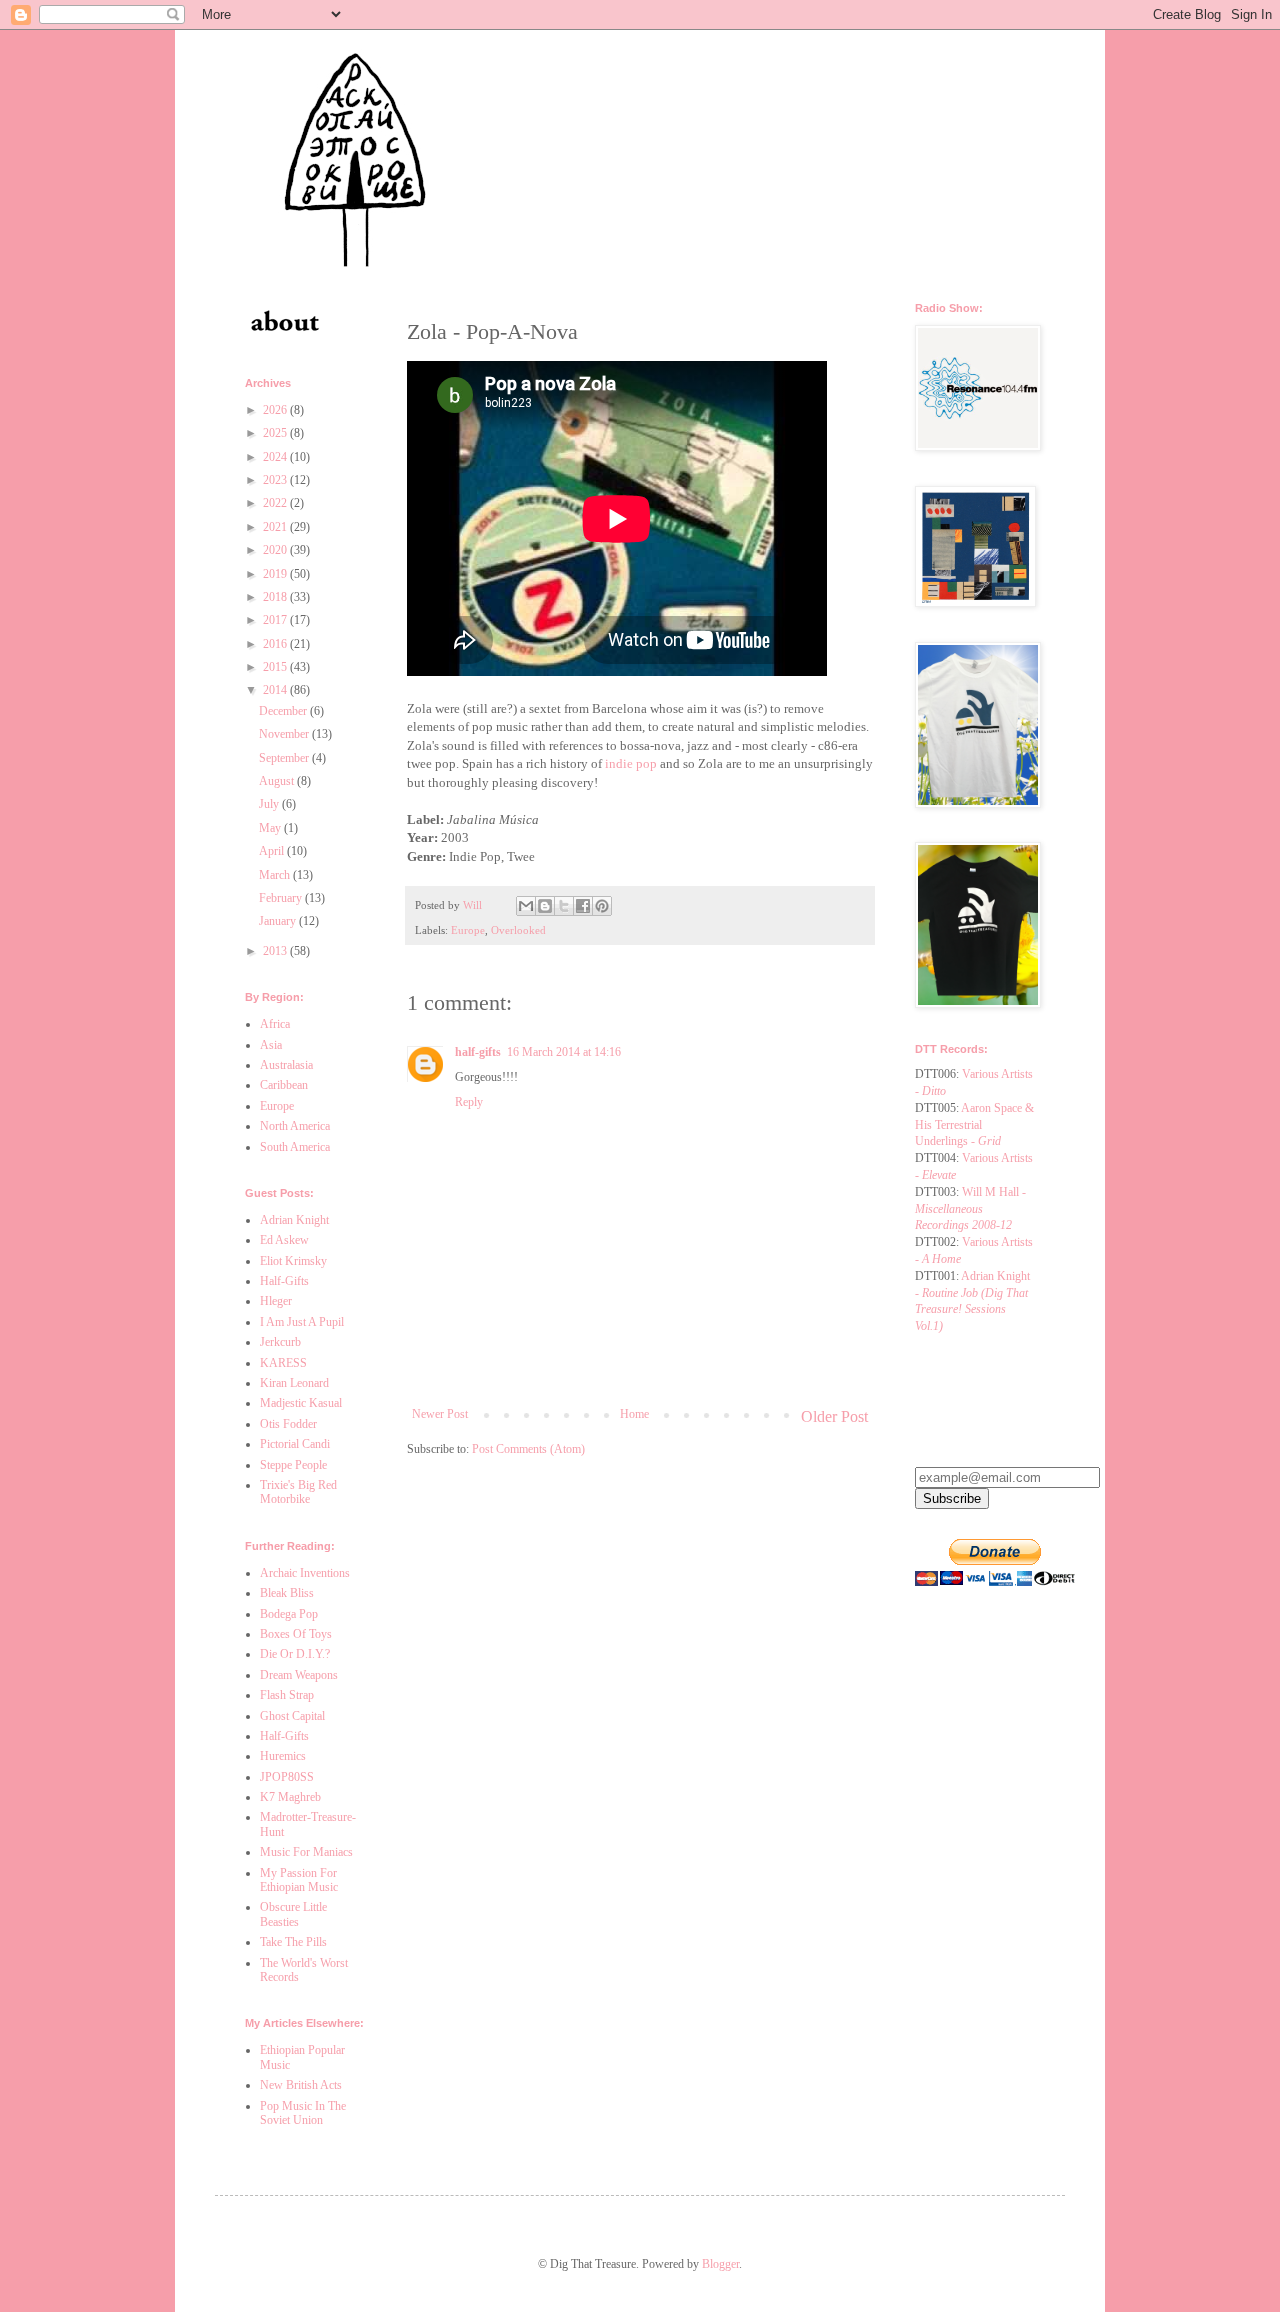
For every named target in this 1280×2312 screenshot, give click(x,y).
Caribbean (284, 1085)
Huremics (283, 1756)
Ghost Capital (292, 1716)
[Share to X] (564, 906)
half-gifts (478, 1052)
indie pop (631, 763)
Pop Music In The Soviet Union (303, 2113)
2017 (276, 620)
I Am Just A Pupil (302, 1322)
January (279, 921)
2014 (276, 690)
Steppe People (293, 1465)
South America (295, 1147)
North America (295, 1126)
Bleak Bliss (287, 1593)
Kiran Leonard (294, 1383)
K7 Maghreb (290, 1797)
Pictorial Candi (295, 1444)
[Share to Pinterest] (602, 906)
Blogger (720, 2264)
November (285, 734)
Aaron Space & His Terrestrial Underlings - (974, 1125)
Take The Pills (293, 1942)
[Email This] (526, 906)
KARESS (283, 1363)
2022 (276, 503)
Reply (469, 1102)
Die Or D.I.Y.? (295, 1654)
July (270, 804)
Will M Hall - (970, 1209)
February (282, 898)
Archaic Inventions (305, 1573)
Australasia (286, 1065)
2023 (276, 480)
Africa (275, 1024)
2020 (276, 550)
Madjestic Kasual (301, 1403)
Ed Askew (284, 1240)
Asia (271, 1045)
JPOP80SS (287, 1777)
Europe (468, 930)
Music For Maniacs (306, 1852)
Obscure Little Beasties (293, 1914)
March (276, 875)
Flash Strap (287, 1695)
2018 (276, 597)
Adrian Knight (294, 1220)
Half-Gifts (284, 1281)
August (278, 781)
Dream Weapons (299, 1675)
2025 (276, 433)
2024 (276, 457)
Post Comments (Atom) (528, 1449)
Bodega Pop (289, 1614)
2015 (276, 667)
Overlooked (518, 930)
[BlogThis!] (545, 906)
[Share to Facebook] (583, 906)
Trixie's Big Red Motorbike (298, 1492)
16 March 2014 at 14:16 (564, 1052)
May (271, 828)
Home (634, 1414)
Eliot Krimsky (293, 1261)
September (285, 758)
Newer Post (440, 1414)
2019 (276, 574)
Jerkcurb (280, 1342)
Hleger (276, 1301)
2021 (276, 527)
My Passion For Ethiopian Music (299, 1880)
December (284, 711)
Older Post (834, 1416)
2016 (276, 644)
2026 (276, 410)
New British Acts (301, 2085)
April (273, 851)
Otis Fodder (288, 1424)
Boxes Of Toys (296, 1634)
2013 (276, 951)
